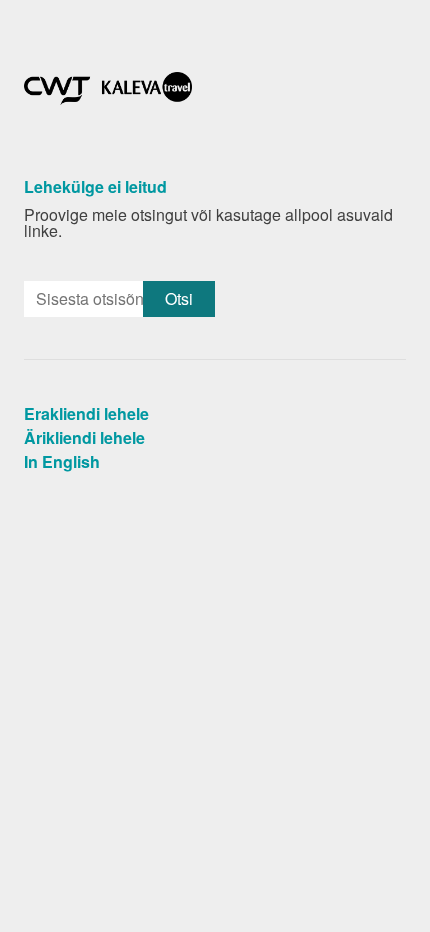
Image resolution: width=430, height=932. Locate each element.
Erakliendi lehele (86, 413)
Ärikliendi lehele (84, 437)
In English (62, 461)
